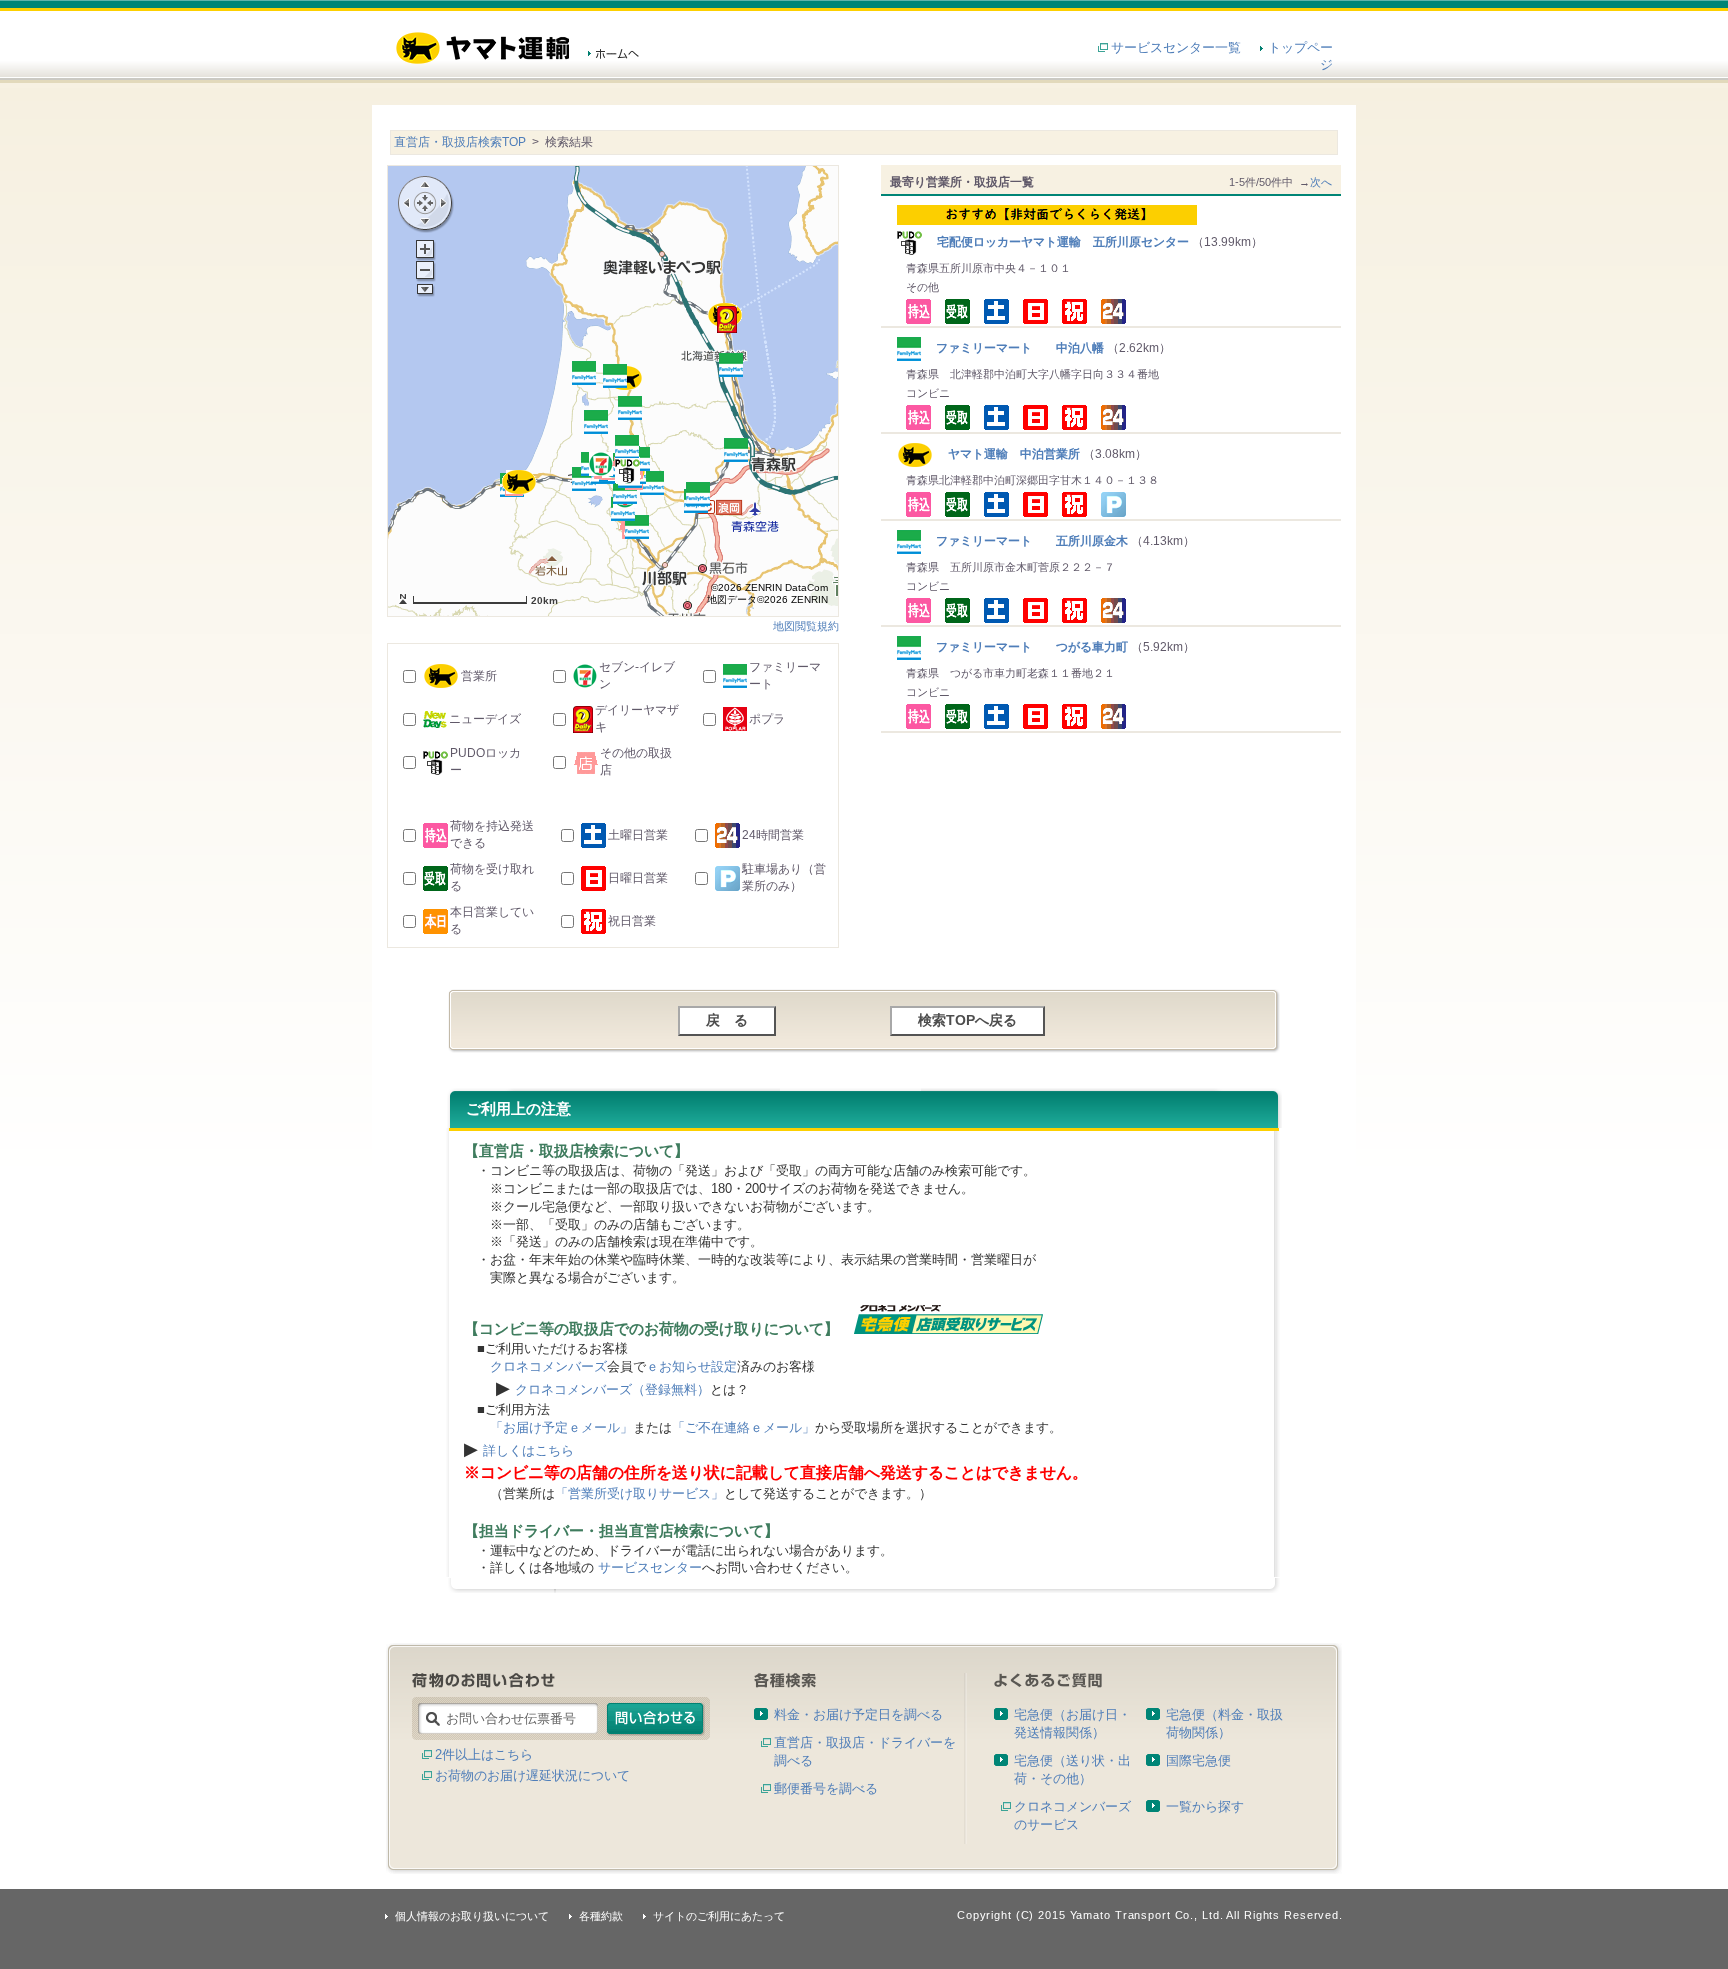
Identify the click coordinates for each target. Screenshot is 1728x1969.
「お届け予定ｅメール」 (561, 1427)
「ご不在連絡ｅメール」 (743, 1427)
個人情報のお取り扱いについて (472, 1916)
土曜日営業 (638, 835)
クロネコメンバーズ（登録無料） (612, 1389)
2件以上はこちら (484, 1754)
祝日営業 (632, 921)
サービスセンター (650, 1567)
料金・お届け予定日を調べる (858, 1714)
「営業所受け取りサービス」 (639, 1493)
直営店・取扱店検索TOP (460, 142)
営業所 (479, 676)
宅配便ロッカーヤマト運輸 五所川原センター (1057, 242)
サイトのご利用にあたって (719, 1916)
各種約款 (601, 1916)
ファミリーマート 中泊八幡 (1014, 348)
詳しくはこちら (528, 1450)
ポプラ (767, 719)
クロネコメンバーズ (548, 1366)
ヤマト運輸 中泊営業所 (1006, 454)
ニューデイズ (485, 719)
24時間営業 (773, 835)
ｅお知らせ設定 (691, 1366)
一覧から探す (1205, 1806)
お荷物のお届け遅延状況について (532, 1775)
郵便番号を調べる (826, 1788)
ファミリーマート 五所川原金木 (1026, 541)
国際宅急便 (1198, 1760)
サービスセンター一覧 (1176, 47)
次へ (1321, 182)
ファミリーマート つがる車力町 (1026, 647)
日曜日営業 (638, 878)
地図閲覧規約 (806, 626)
